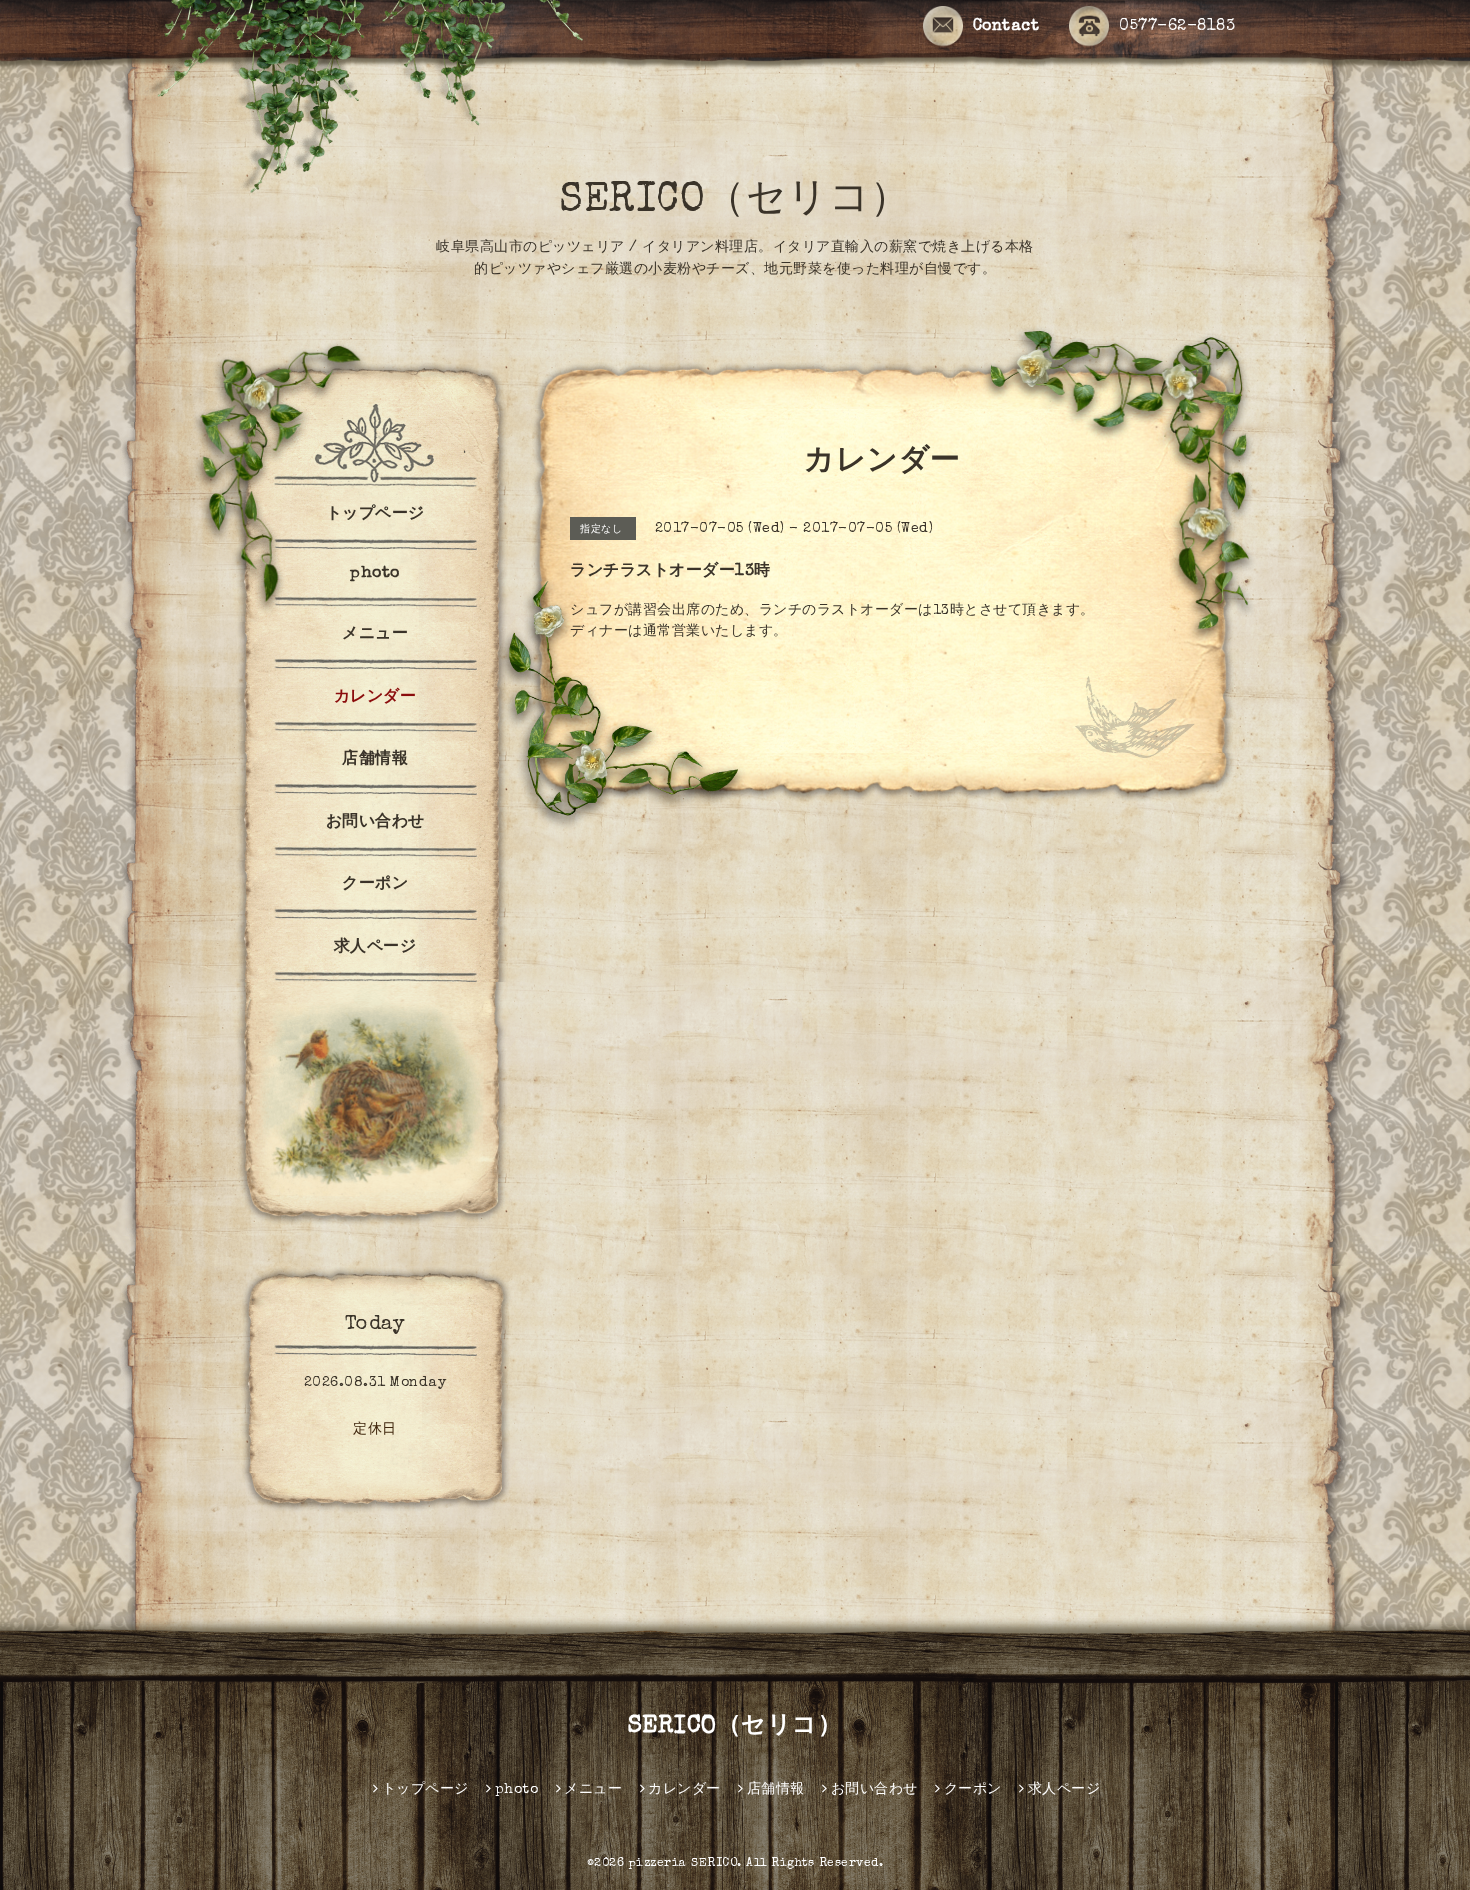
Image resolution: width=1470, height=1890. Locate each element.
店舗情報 (375, 760)
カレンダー (375, 698)
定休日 (375, 1430)
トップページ (375, 515)
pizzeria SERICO (683, 1864)
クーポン (375, 885)
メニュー (375, 635)
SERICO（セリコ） (735, 202)
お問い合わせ (375, 823)
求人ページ (375, 948)
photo (375, 574)
